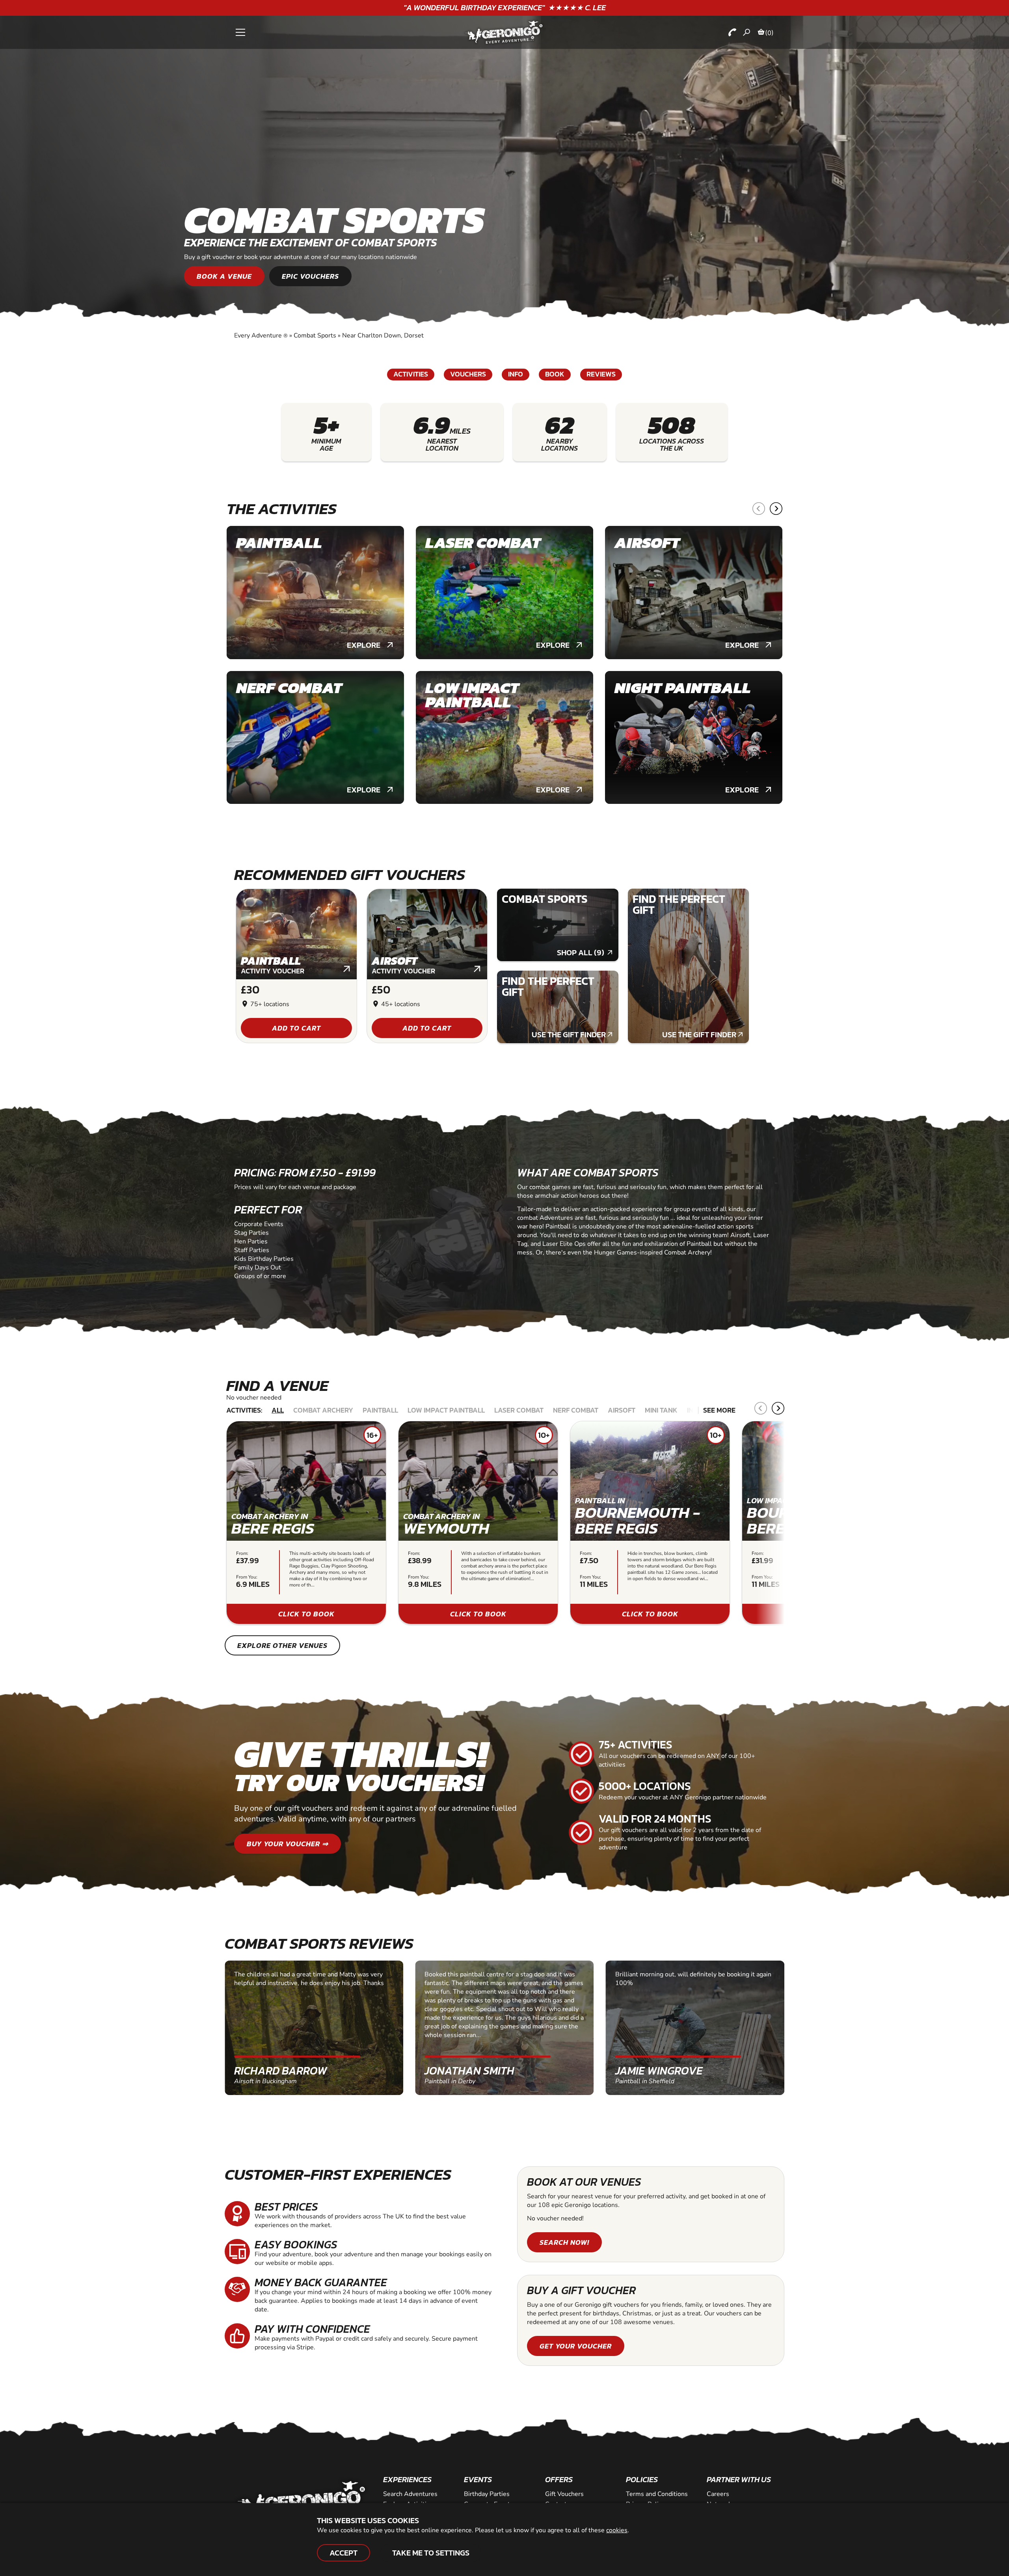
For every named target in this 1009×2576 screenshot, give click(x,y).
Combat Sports (315, 336)
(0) (769, 33)
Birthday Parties (487, 2494)
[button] (759, 509)
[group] (315, 593)
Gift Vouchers (564, 2494)
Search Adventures (410, 2494)
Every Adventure (261, 336)
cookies (617, 2530)
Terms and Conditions (657, 2494)
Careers (718, 2494)
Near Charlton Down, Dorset (383, 336)
